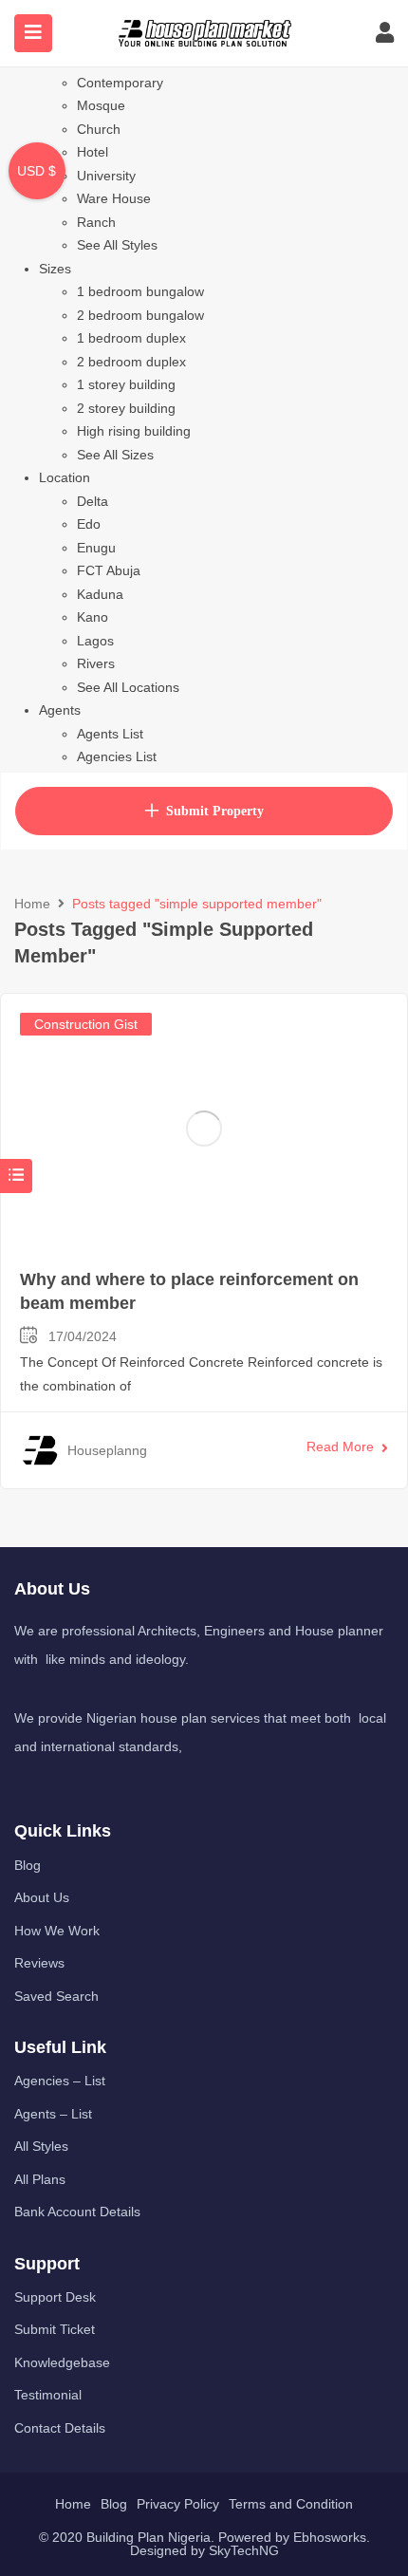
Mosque (101, 105)
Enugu (96, 548)
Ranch (96, 222)
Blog (28, 1865)
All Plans (40, 2179)
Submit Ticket (55, 2329)
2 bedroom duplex (131, 362)
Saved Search (56, 1996)
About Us (42, 1897)
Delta (93, 501)
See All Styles (117, 245)
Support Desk (55, 2297)
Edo (89, 524)
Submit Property (215, 811)
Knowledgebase (62, 2362)
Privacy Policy (178, 2504)
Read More (340, 1447)
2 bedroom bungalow (140, 315)
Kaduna (100, 594)
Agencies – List (60, 2081)
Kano (93, 617)
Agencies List (117, 756)
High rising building (134, 431)
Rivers (96, 663)
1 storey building (126, 384)
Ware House (114, 198)
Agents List (110, 734)
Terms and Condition (291, 2504)
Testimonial (48, 2395)
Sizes (55, 269)
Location (65, 477)
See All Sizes (115, 455)
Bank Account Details (77, 2212)
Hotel (93, 152)
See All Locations (128, 687)
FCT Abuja (109, 570)
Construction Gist (86, 1024)
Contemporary (120, 83)
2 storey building (126, 408)
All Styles (41, 2146)
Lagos (95, 641)
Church (99, 129)
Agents (60, 710)
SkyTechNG (244, 2550)
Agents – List (53, 2114)
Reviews (39, 1963)
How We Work (57, 1931)
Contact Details (60, 2428)
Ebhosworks (330, 2537)
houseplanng (107, 1450)
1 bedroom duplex (131, 338)
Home (32, 904)
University (106, 176)
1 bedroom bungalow (140, 291)
